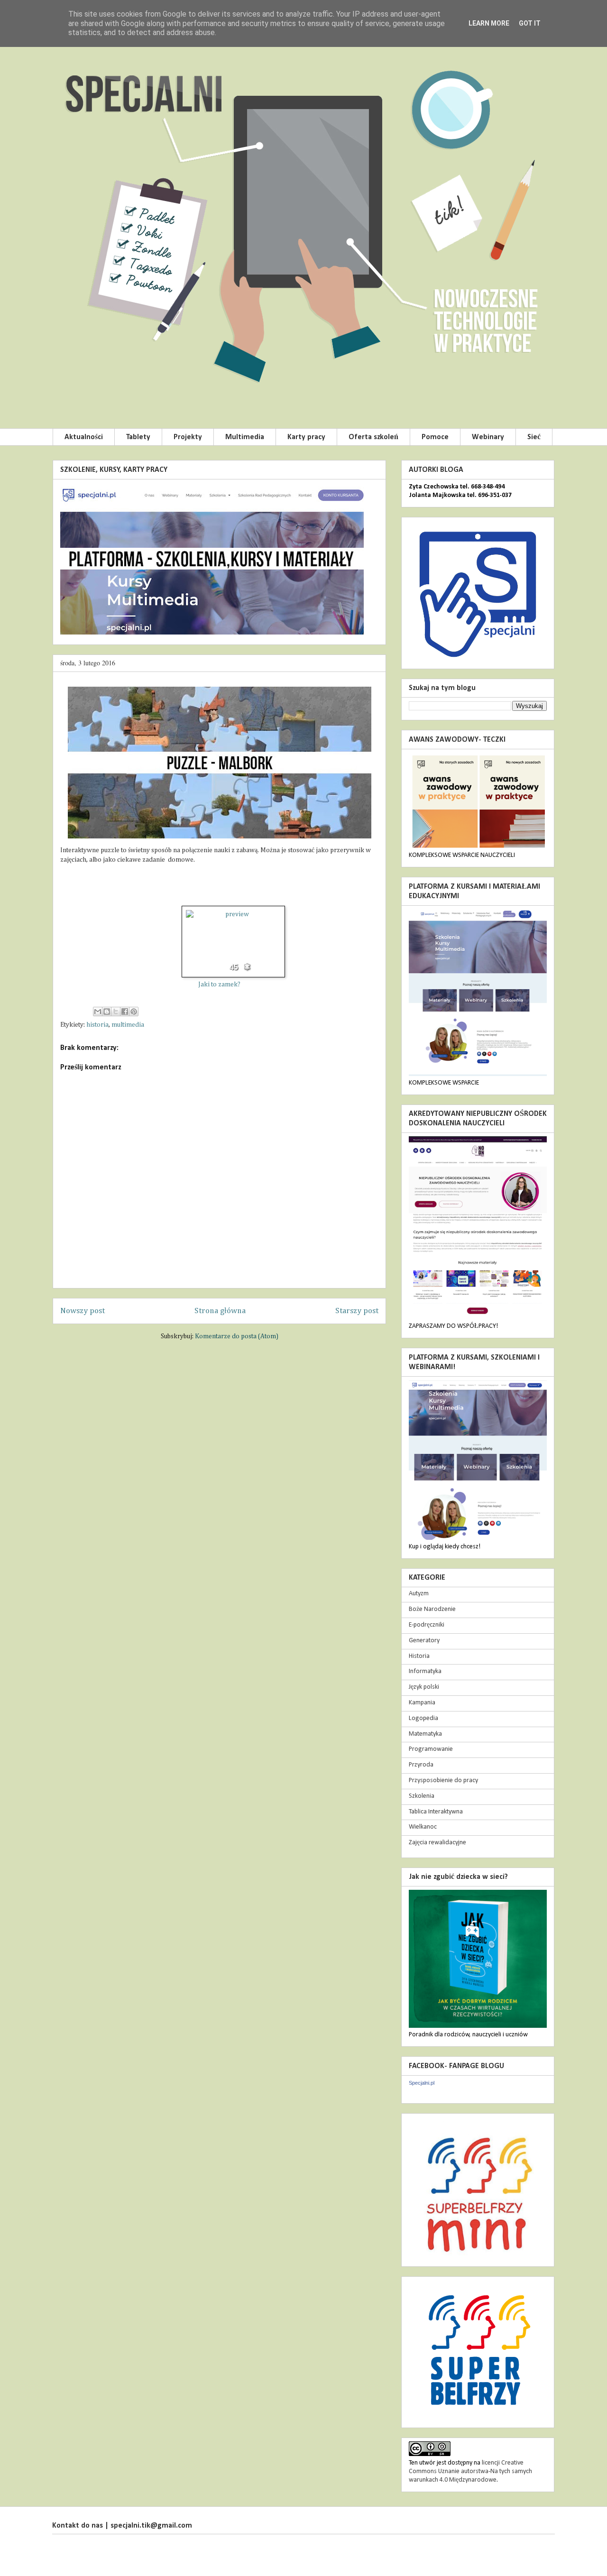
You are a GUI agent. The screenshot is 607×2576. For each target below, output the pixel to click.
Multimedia (245, 437)
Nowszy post (83, 1311)
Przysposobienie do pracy (443, 1780)
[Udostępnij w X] (116, 1012)
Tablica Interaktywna (436, 1812)
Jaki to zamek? (219, 984)
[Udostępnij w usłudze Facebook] (125, 1012)
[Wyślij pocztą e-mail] (98, 1012)
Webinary (488, 437)
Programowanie (431, 1749)
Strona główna (220, 1311)
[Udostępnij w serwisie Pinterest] (134, 1012)
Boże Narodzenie (432, 1609)
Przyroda (421, 1765)
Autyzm (419, 1594)
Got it (530, 23)
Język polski (424, 1687)
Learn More (489, 23)
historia (97, 1025)
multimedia (128, 1025)
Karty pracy (306, 437)
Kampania (422, 1703)
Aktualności (84, 437)
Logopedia (423, 1718)
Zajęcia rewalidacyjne (437, 1843)
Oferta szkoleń (373, 437)
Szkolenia (422, 1796)
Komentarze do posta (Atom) (237, 1336)
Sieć (534, 437)
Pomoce (435, 437)
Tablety (138, 437)
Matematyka (425, 1734)
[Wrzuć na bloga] (107, 1012)
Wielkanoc (423, 1827)
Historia (419, 1656)
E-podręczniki (427, 1625)
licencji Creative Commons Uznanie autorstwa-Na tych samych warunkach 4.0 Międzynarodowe (470, 2471)
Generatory (424, 1641)
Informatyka (425, 1671)
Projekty (188, 437)
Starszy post (357, 1311)
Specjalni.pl (422, 2083)
